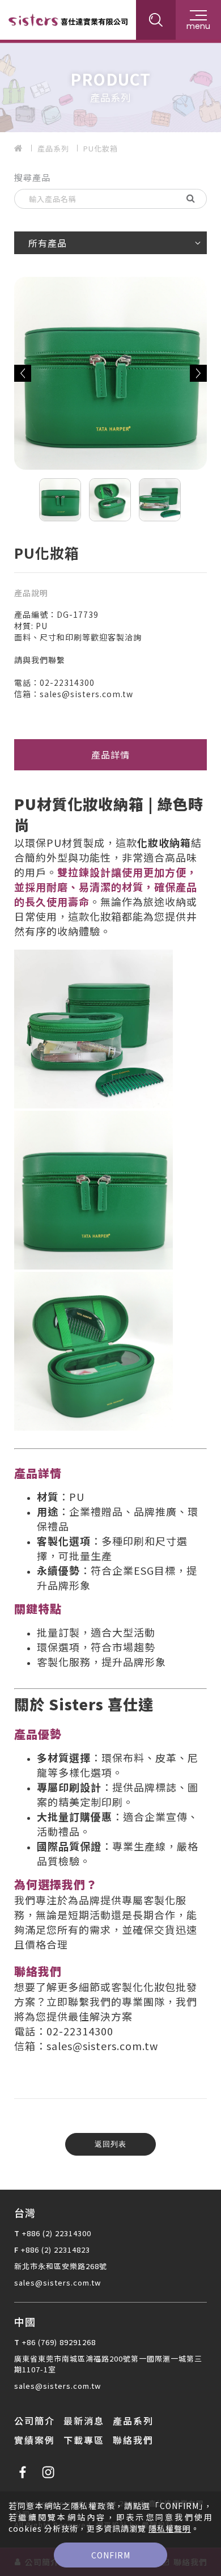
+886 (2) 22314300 (57, 2233)
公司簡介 (35, 2421)
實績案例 (35, 2440)
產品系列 (53, 148)
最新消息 (84, 2421)
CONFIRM (111, 2555)
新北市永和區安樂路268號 (61, 2266)
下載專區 (84, 2440)
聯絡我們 (133, 2440)
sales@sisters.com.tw (58, 2282)
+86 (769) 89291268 (59, 2342)
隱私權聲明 (170, 2528)
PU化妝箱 (101, 148)
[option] (110, 86)
